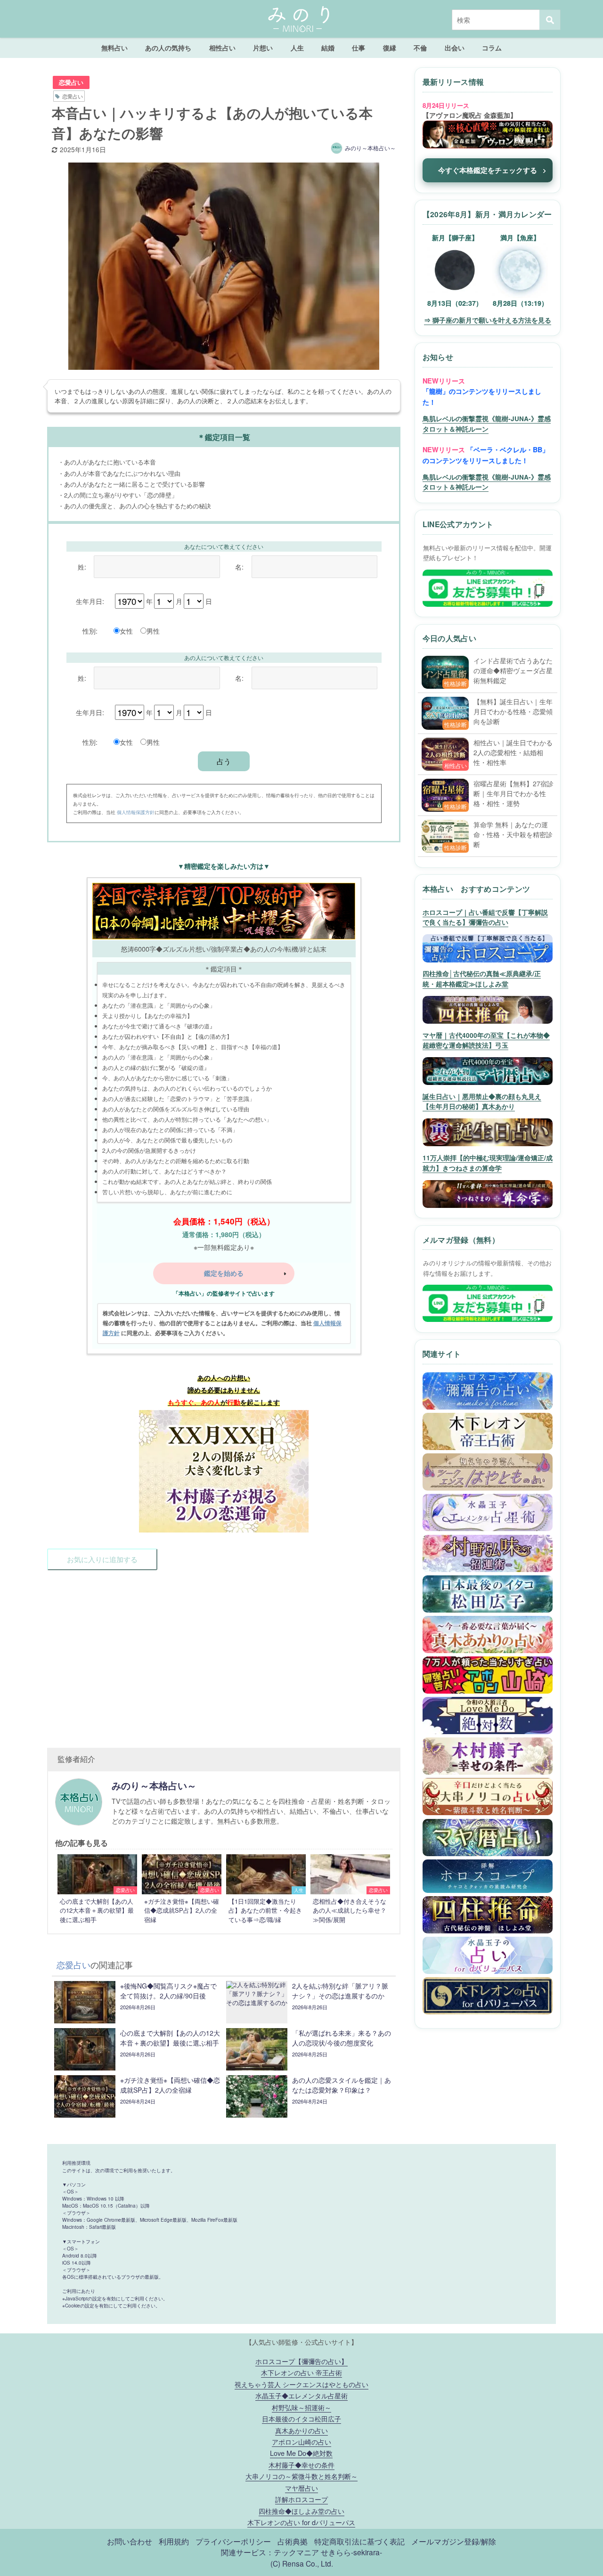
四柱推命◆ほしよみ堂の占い (301, 2511)
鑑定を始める (224, 1273)
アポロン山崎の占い (301, 2441)
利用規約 (174, 2541)
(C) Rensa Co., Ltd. (302, 2563)
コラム (492, 48)
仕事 (359, 48)
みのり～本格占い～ (370, 148)
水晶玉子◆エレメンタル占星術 (301, 2395)
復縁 (390, 48)
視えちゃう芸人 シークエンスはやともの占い (301, 2384)
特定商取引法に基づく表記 (359, 2541)
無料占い (114, 48)
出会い (455, 48)
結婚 (328, 48)
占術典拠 (293, 2541)
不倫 (420, 48)
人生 (297, 48)
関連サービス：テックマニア (270, 2552)
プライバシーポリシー (233, 2541)
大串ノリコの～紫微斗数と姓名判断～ (301, 2476)
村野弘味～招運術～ (301, 2407)
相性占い (222, 48)
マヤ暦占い (301, 2488)
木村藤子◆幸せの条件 (301, 2465)
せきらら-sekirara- (351, 2552)
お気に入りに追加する (102, 1559)
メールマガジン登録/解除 (454, 2541)
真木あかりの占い (301, 2430)
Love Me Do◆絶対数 (301, 2453)
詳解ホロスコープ (301, 2499)
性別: (90, 631)
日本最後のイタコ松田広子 (301, 2418)
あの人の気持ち (168, 48)
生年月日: (90, 601)
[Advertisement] (224, 1654)
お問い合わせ (130, 2541)
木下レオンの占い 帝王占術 (301, 2372)
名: (239, 567)
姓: (82, 567)
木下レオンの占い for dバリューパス (301, 2522)
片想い (263, 48)
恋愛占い (71, 82)
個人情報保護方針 (136, 812)
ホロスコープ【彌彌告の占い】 (301, 2361)
